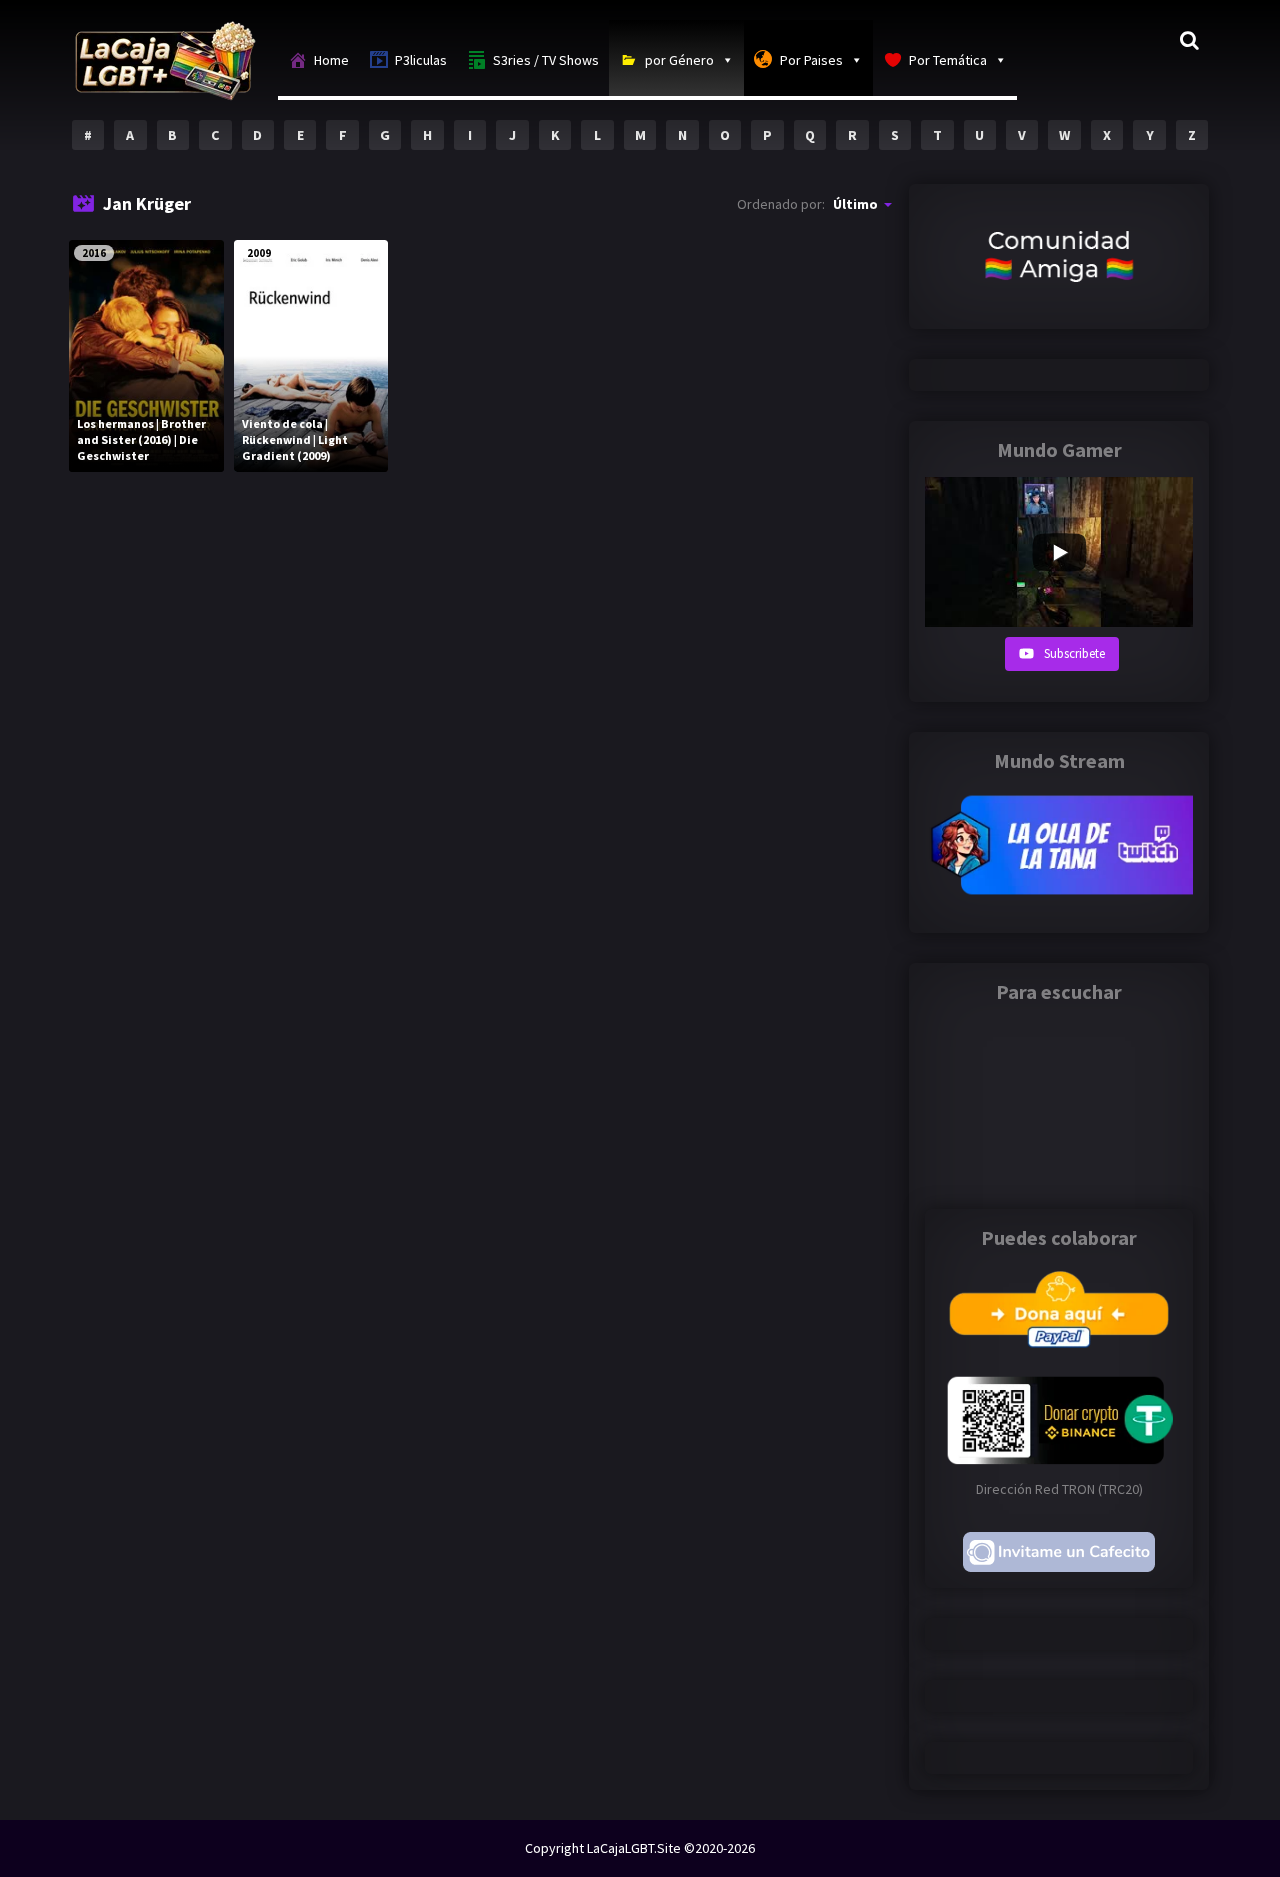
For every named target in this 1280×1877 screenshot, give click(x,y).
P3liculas (421, 60)
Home (331, 60)
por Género (679, 60)
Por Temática (948, 60)
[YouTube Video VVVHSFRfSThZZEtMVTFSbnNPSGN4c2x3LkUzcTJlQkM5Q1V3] (1059, 552)
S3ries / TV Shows (546, 60)
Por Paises (811, 60)
